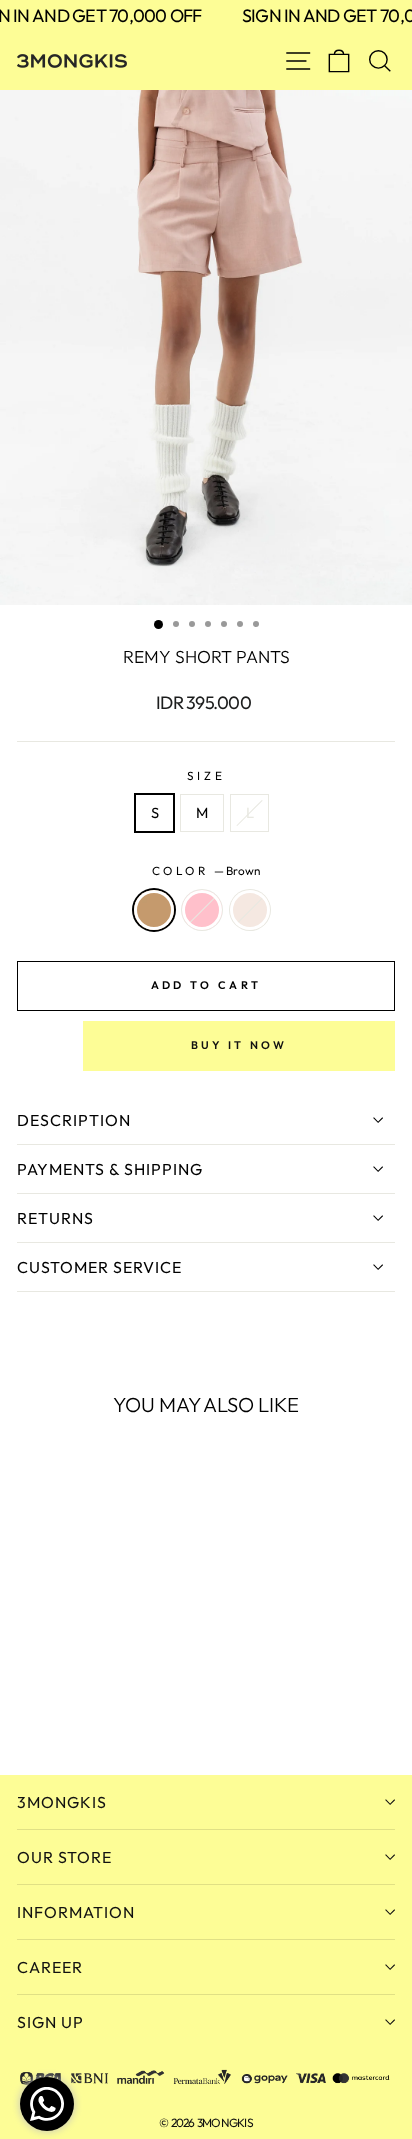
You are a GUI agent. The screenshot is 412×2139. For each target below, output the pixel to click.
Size (206, 775)
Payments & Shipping (110, 1169)
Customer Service (99, 1267)
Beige (250, 910)
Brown (154, 910)
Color (206, 870)
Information (76, 1912)
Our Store (64, 1857)
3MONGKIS (62, 1802)
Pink (202, 910)
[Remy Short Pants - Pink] (51, 1705)
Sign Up (50, 2022)
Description (74, 1120)
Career (50, 1967)
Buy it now (239, 1045)
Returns (55, 1218)
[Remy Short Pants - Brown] (28, 1705)
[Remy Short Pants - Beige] (74, 1705)
